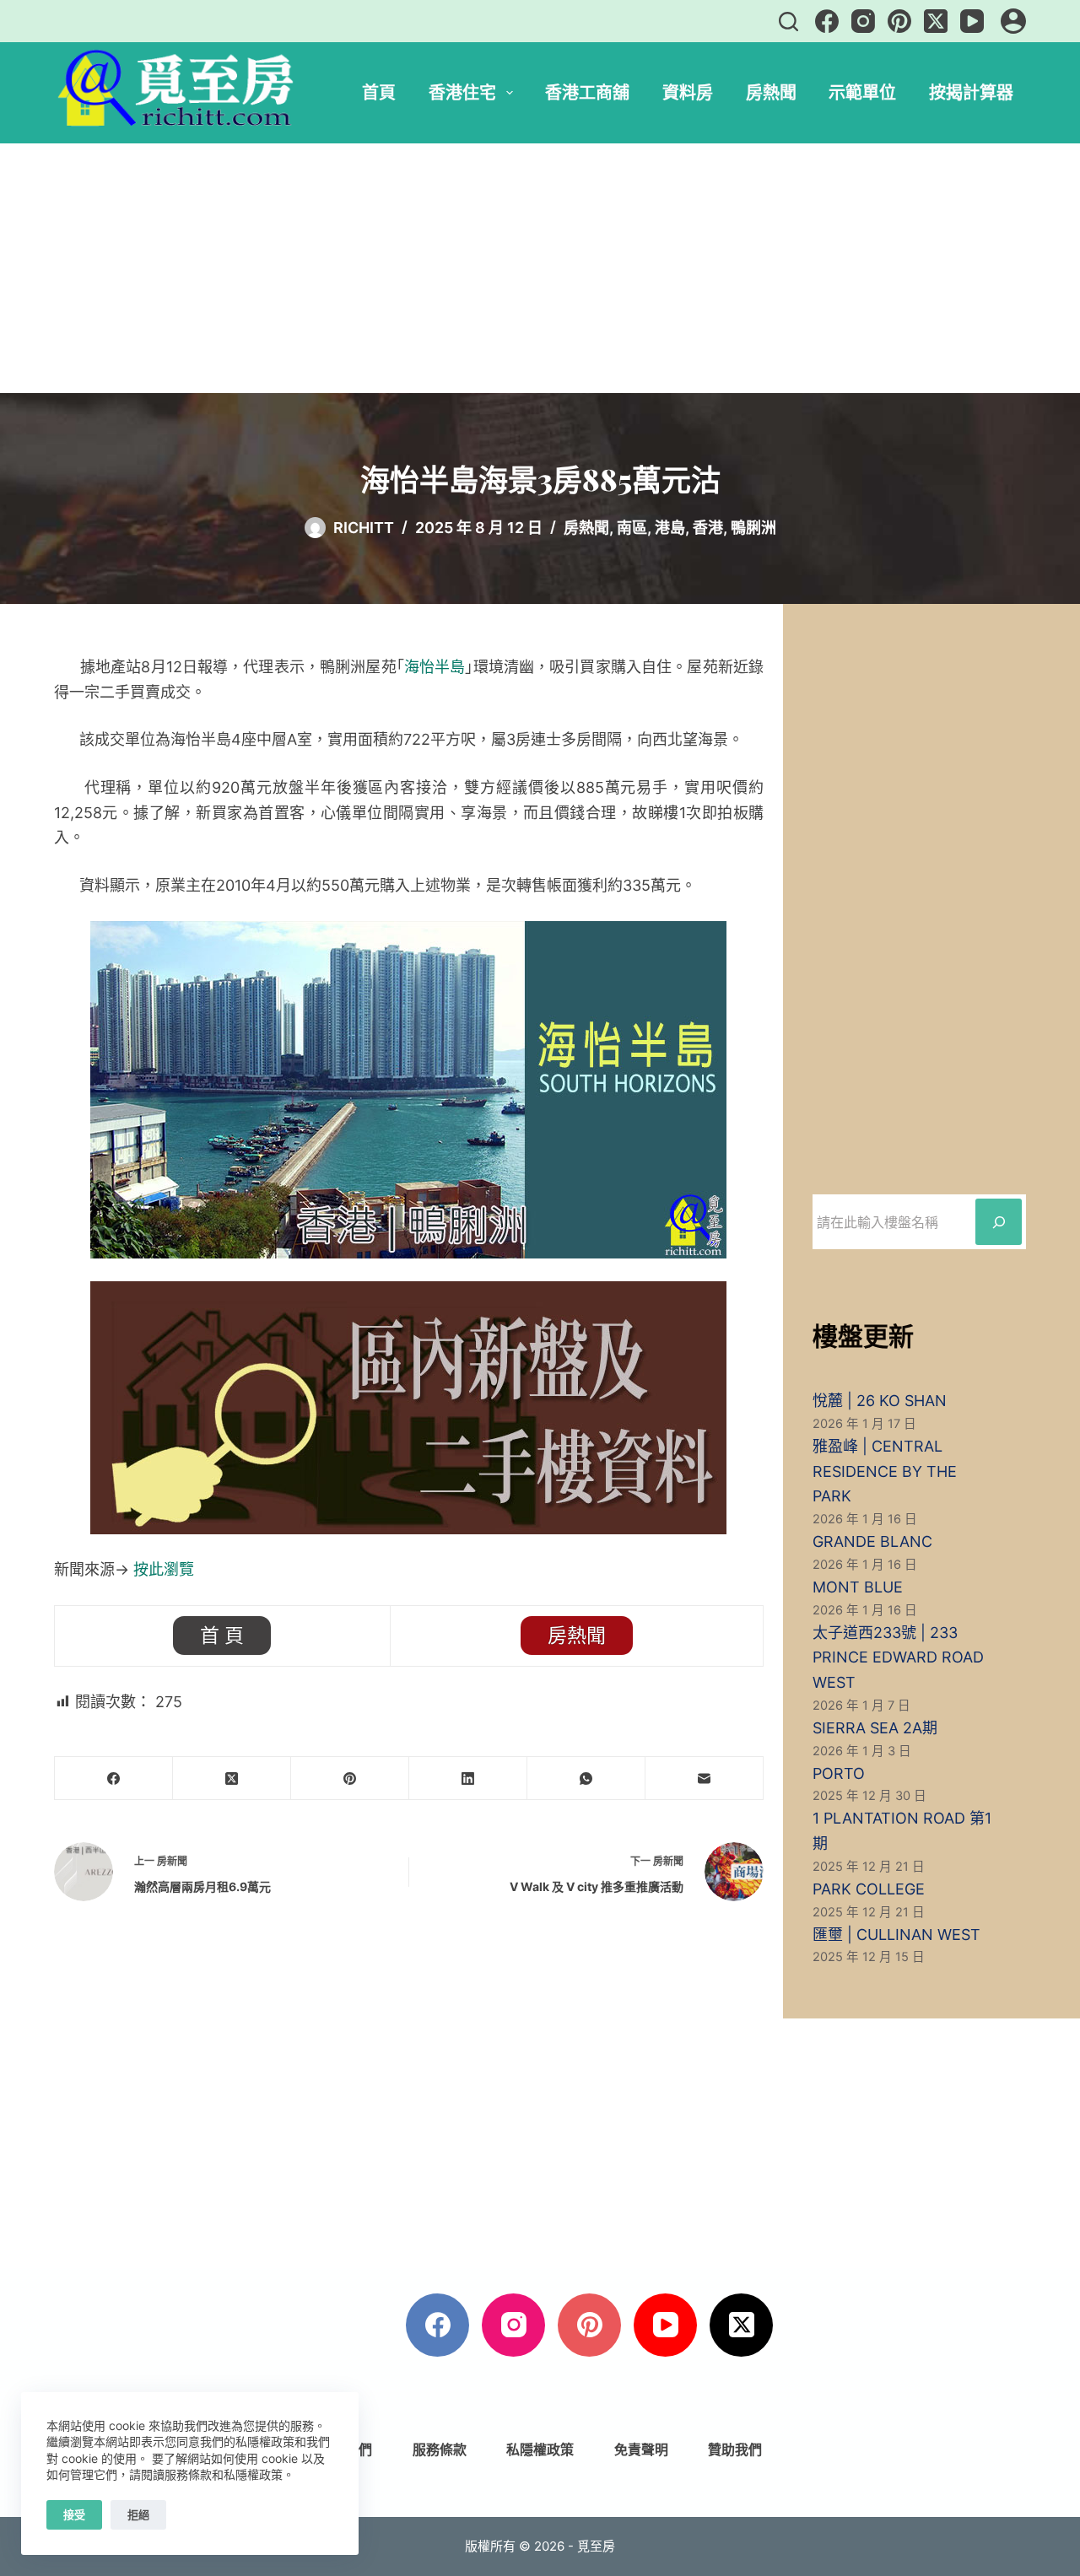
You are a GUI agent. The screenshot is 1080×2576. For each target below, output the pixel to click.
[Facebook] (827, 21)
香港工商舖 (587, 92)
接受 (74, 2514)
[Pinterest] (899, 21)
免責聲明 (641, 2449)
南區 (632, 528)
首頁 (379, 92)
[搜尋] (788, 22)
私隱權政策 (540, 2449)
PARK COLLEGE (869, 1889)
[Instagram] (863, 21)
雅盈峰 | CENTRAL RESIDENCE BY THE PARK (885, 1471)
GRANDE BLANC (872, 1541)
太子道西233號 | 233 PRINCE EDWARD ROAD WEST (898, 1657)
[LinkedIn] (468, 1778)
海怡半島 (435, 667)
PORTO (839, 1773)
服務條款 (440, 2449)
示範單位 (862, 92)
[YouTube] (972, 21)
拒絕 (138, 2514)
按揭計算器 (971, 92)
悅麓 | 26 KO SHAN (880, 1401)
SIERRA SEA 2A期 (875, 1728)
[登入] (1013, 21)
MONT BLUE (858, 1587)
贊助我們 (735, 2449)
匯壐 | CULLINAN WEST (896, 1935)
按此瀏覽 (164, 1569)
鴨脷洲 (753, 528)
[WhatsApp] (586, 1778)
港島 (670, 528)
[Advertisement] (540, 268)
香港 (708, 528)
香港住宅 (462, 92)
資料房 (688, 92)
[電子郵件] (705, 1778)
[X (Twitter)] (936, 21)
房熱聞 (771, 92)
